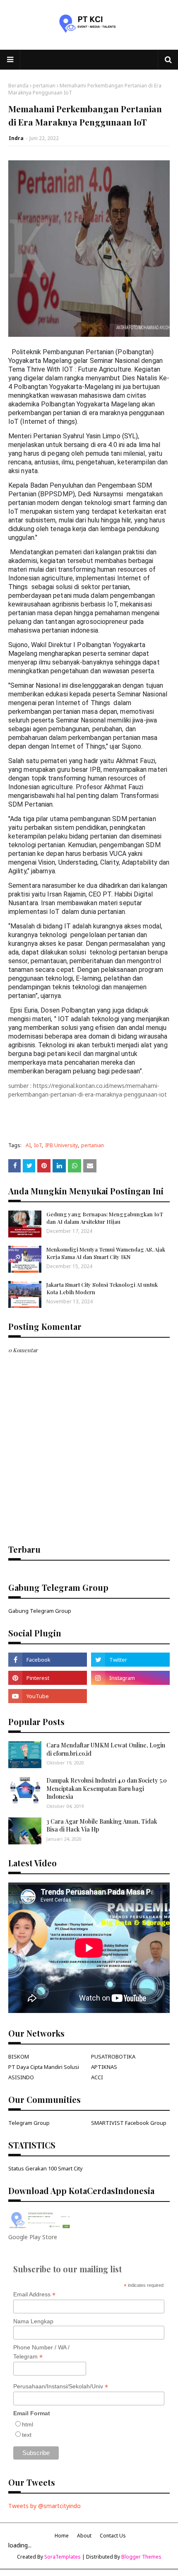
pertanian (44, 86)
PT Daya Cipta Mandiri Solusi (44, 2067)
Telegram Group (29, 2123)
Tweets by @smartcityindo (44, 2506)
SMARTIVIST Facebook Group (129, 2123)
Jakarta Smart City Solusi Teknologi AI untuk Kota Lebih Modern (102, 1288)
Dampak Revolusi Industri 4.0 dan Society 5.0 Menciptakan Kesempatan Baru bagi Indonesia (107, 1788)
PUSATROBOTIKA (113, 2056)
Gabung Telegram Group (40, 1611)
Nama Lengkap (33, 2321)
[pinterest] (48, 1678)
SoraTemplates (63, 2557)
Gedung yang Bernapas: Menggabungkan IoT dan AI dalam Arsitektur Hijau (105, 1218)
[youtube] (48, 1696)
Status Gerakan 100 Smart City (46, 2168)
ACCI (97, 2077)
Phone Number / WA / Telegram (41, 2352)
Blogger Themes (141, 2557)
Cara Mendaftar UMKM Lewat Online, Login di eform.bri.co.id (106, 1749)
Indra (16, 138)
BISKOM (19, 2056)
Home (62, 2536)
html (28, 2424)
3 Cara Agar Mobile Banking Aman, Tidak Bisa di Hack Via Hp (102, 1826)
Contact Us (113, 2536)
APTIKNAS (104, 2067)
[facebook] (48, 1660)
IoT (38, 1145)
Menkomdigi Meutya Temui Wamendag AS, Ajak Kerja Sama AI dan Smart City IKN (106, 1253)
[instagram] (130, 1678)
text (27, 2435)
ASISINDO (21, 2077)
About (84, 2536)
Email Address (34, 2294)
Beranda (18, 86)
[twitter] (130, 1660)
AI (28, 1145)
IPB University (61, 1145)
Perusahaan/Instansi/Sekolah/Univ (61, 2386)
